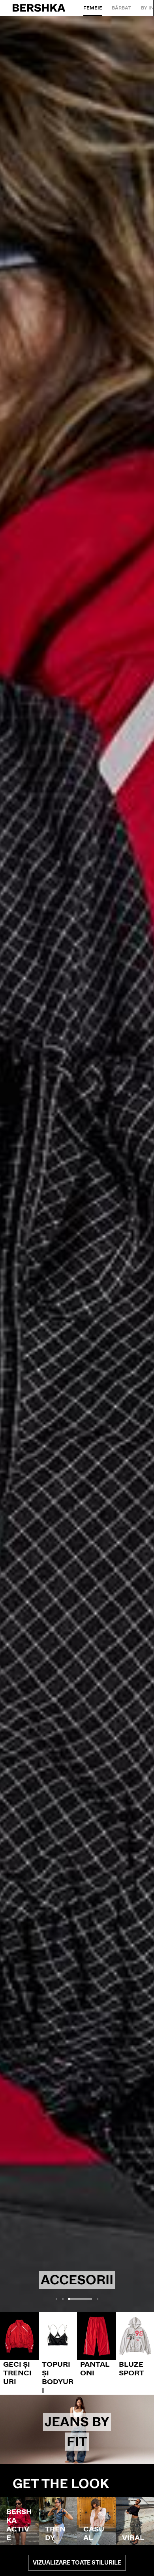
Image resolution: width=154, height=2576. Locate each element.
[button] (56, 2299)
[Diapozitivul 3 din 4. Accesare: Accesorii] (77, 1164)
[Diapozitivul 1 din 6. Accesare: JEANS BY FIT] (77, 2429)
